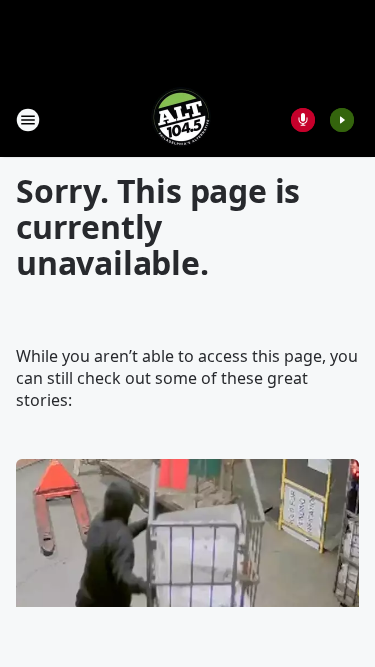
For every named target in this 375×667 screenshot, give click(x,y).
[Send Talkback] (303, 120)
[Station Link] (181, 119)
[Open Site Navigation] (28, 120)
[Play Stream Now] (342, 120)
